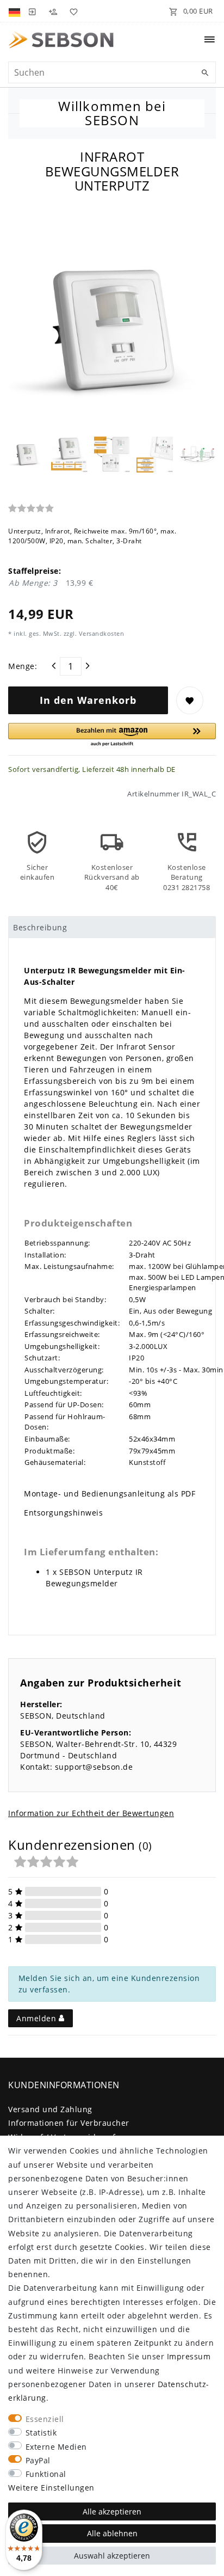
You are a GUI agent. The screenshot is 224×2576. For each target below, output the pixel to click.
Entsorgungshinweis (63, 1513)
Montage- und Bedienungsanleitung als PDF (110, 1494)
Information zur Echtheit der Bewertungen (91, 1813)
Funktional (46, 2474)
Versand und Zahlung (50, 2109)
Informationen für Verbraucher (69, 2123)
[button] (112, 735)
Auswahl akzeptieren (112, 2556)
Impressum (189, 2356)
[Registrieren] (53, 11)
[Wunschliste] (72, 11)
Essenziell (45, 2419)
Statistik (41, 2433)
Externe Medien (56, 2447)
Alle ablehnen (112, 2533)
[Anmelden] (32, 11)
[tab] (112, 927)
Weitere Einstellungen (51, 2488)
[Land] (15, 11)
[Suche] (205, 73)
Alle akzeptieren (112, 2511)
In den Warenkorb (88, 700)
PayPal (38, 2460)
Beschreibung (40, 927)
